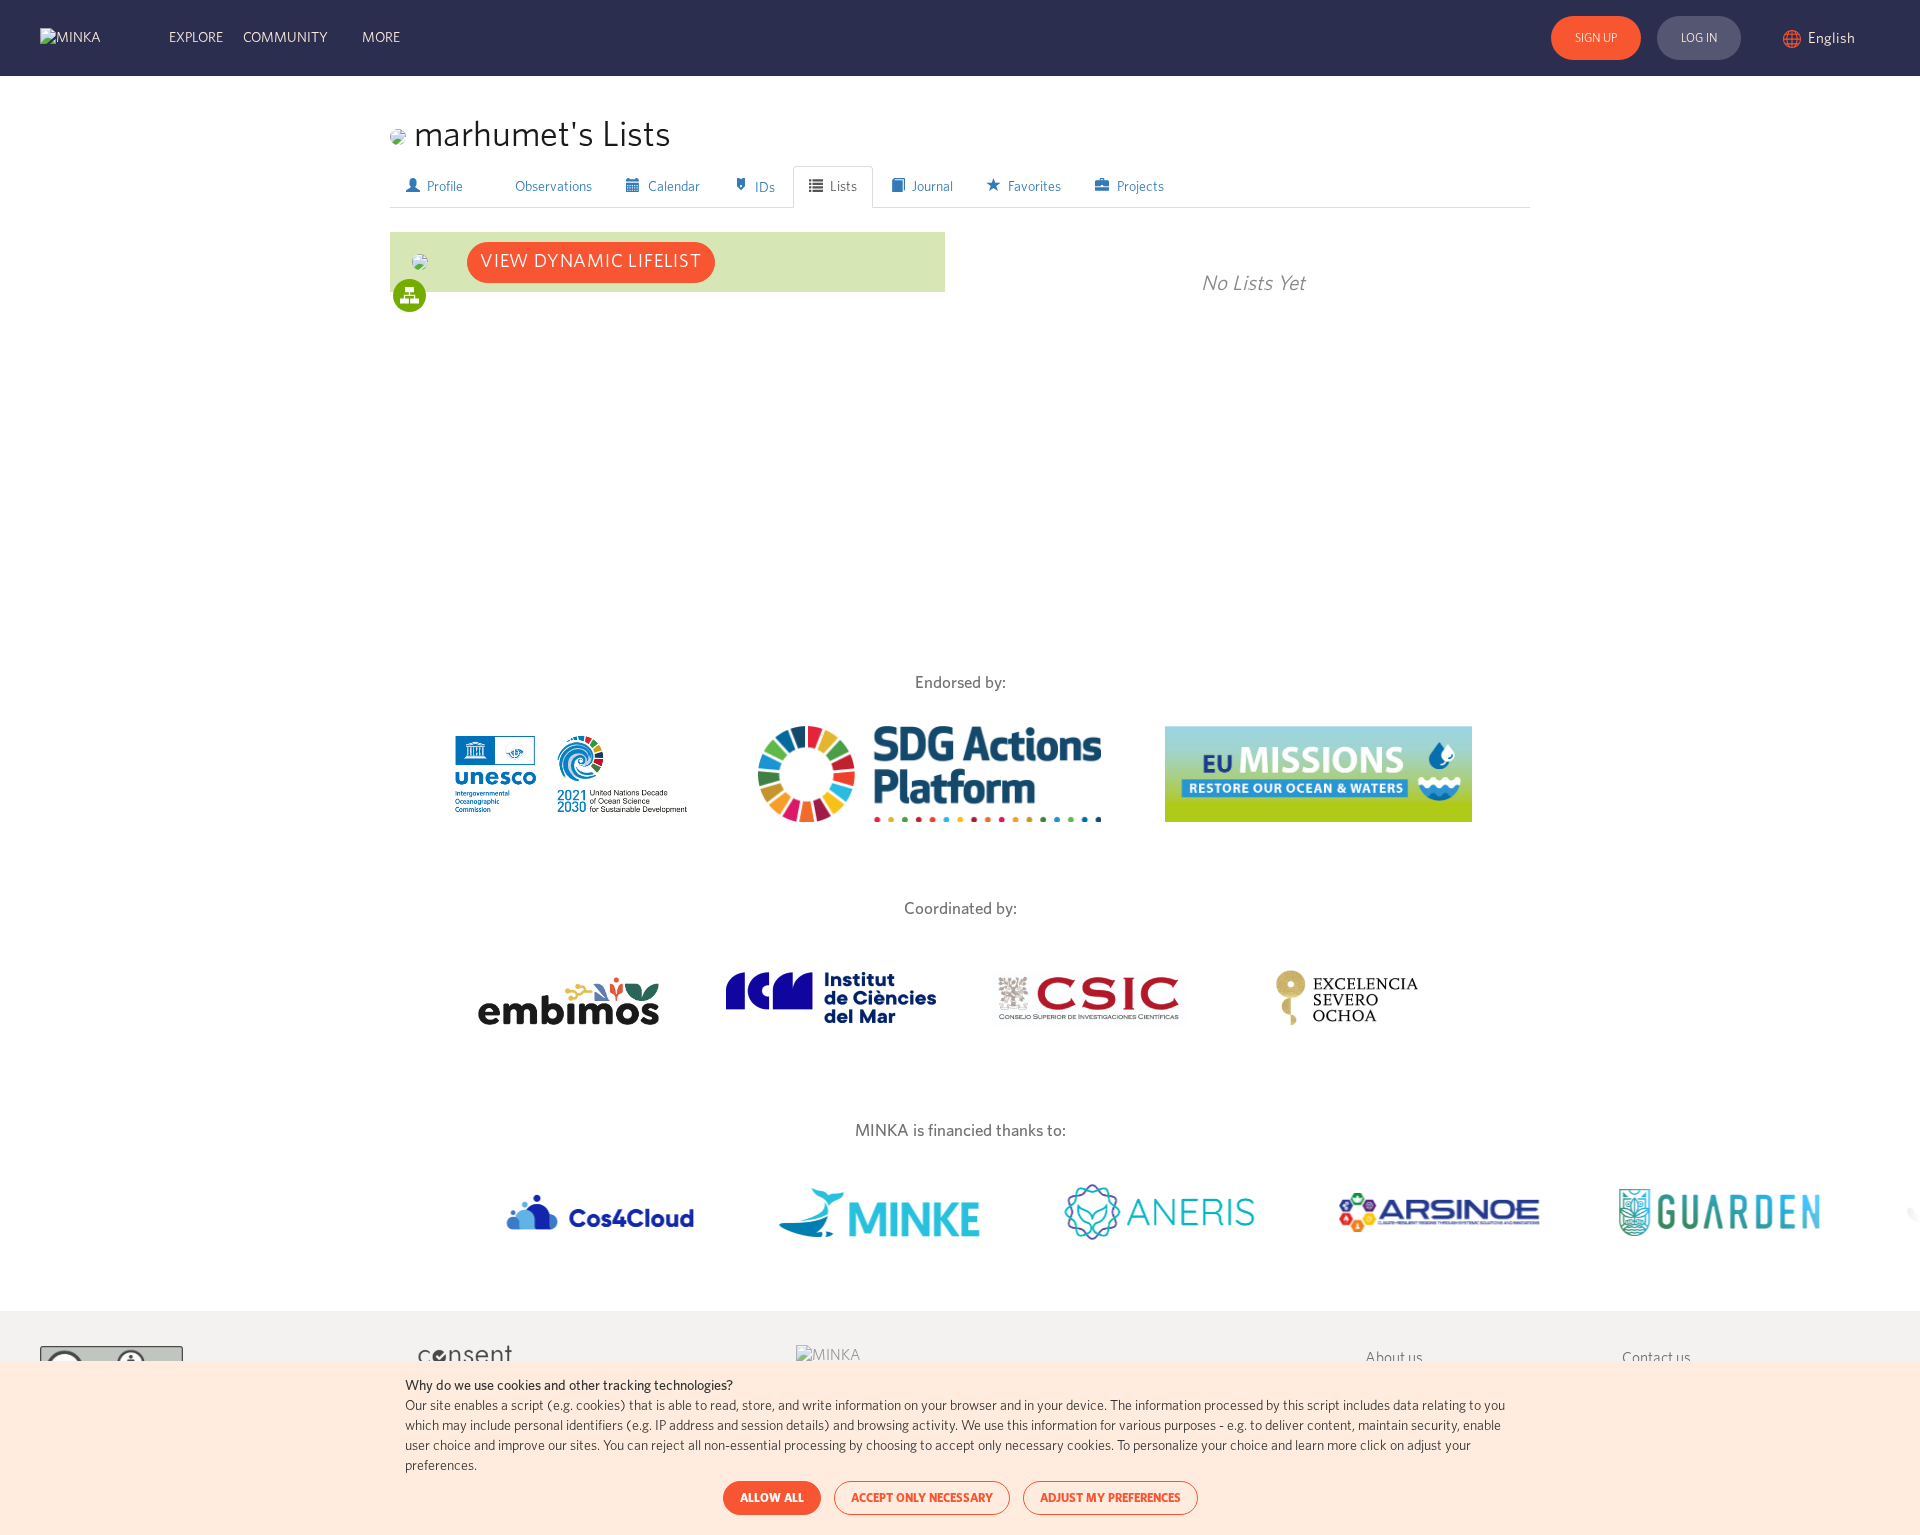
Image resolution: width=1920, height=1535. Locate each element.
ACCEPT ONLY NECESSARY (922, 1498)
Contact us (1656, 1358)
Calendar (672, 187)
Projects (1139, 187)
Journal (931, 187)
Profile (443, 187)
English (1833, 38)
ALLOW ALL (772, 1498)
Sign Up (1596, 38)
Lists (842, 187)
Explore (196, 38)
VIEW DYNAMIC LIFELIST (591, 261)
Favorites (1033, 187)
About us (1394, 1358)
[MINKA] (70, 38)
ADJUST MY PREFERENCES (1110, 1498)
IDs (763, 187)
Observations (552, 187)
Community (285, 38)
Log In (1699, 38)
